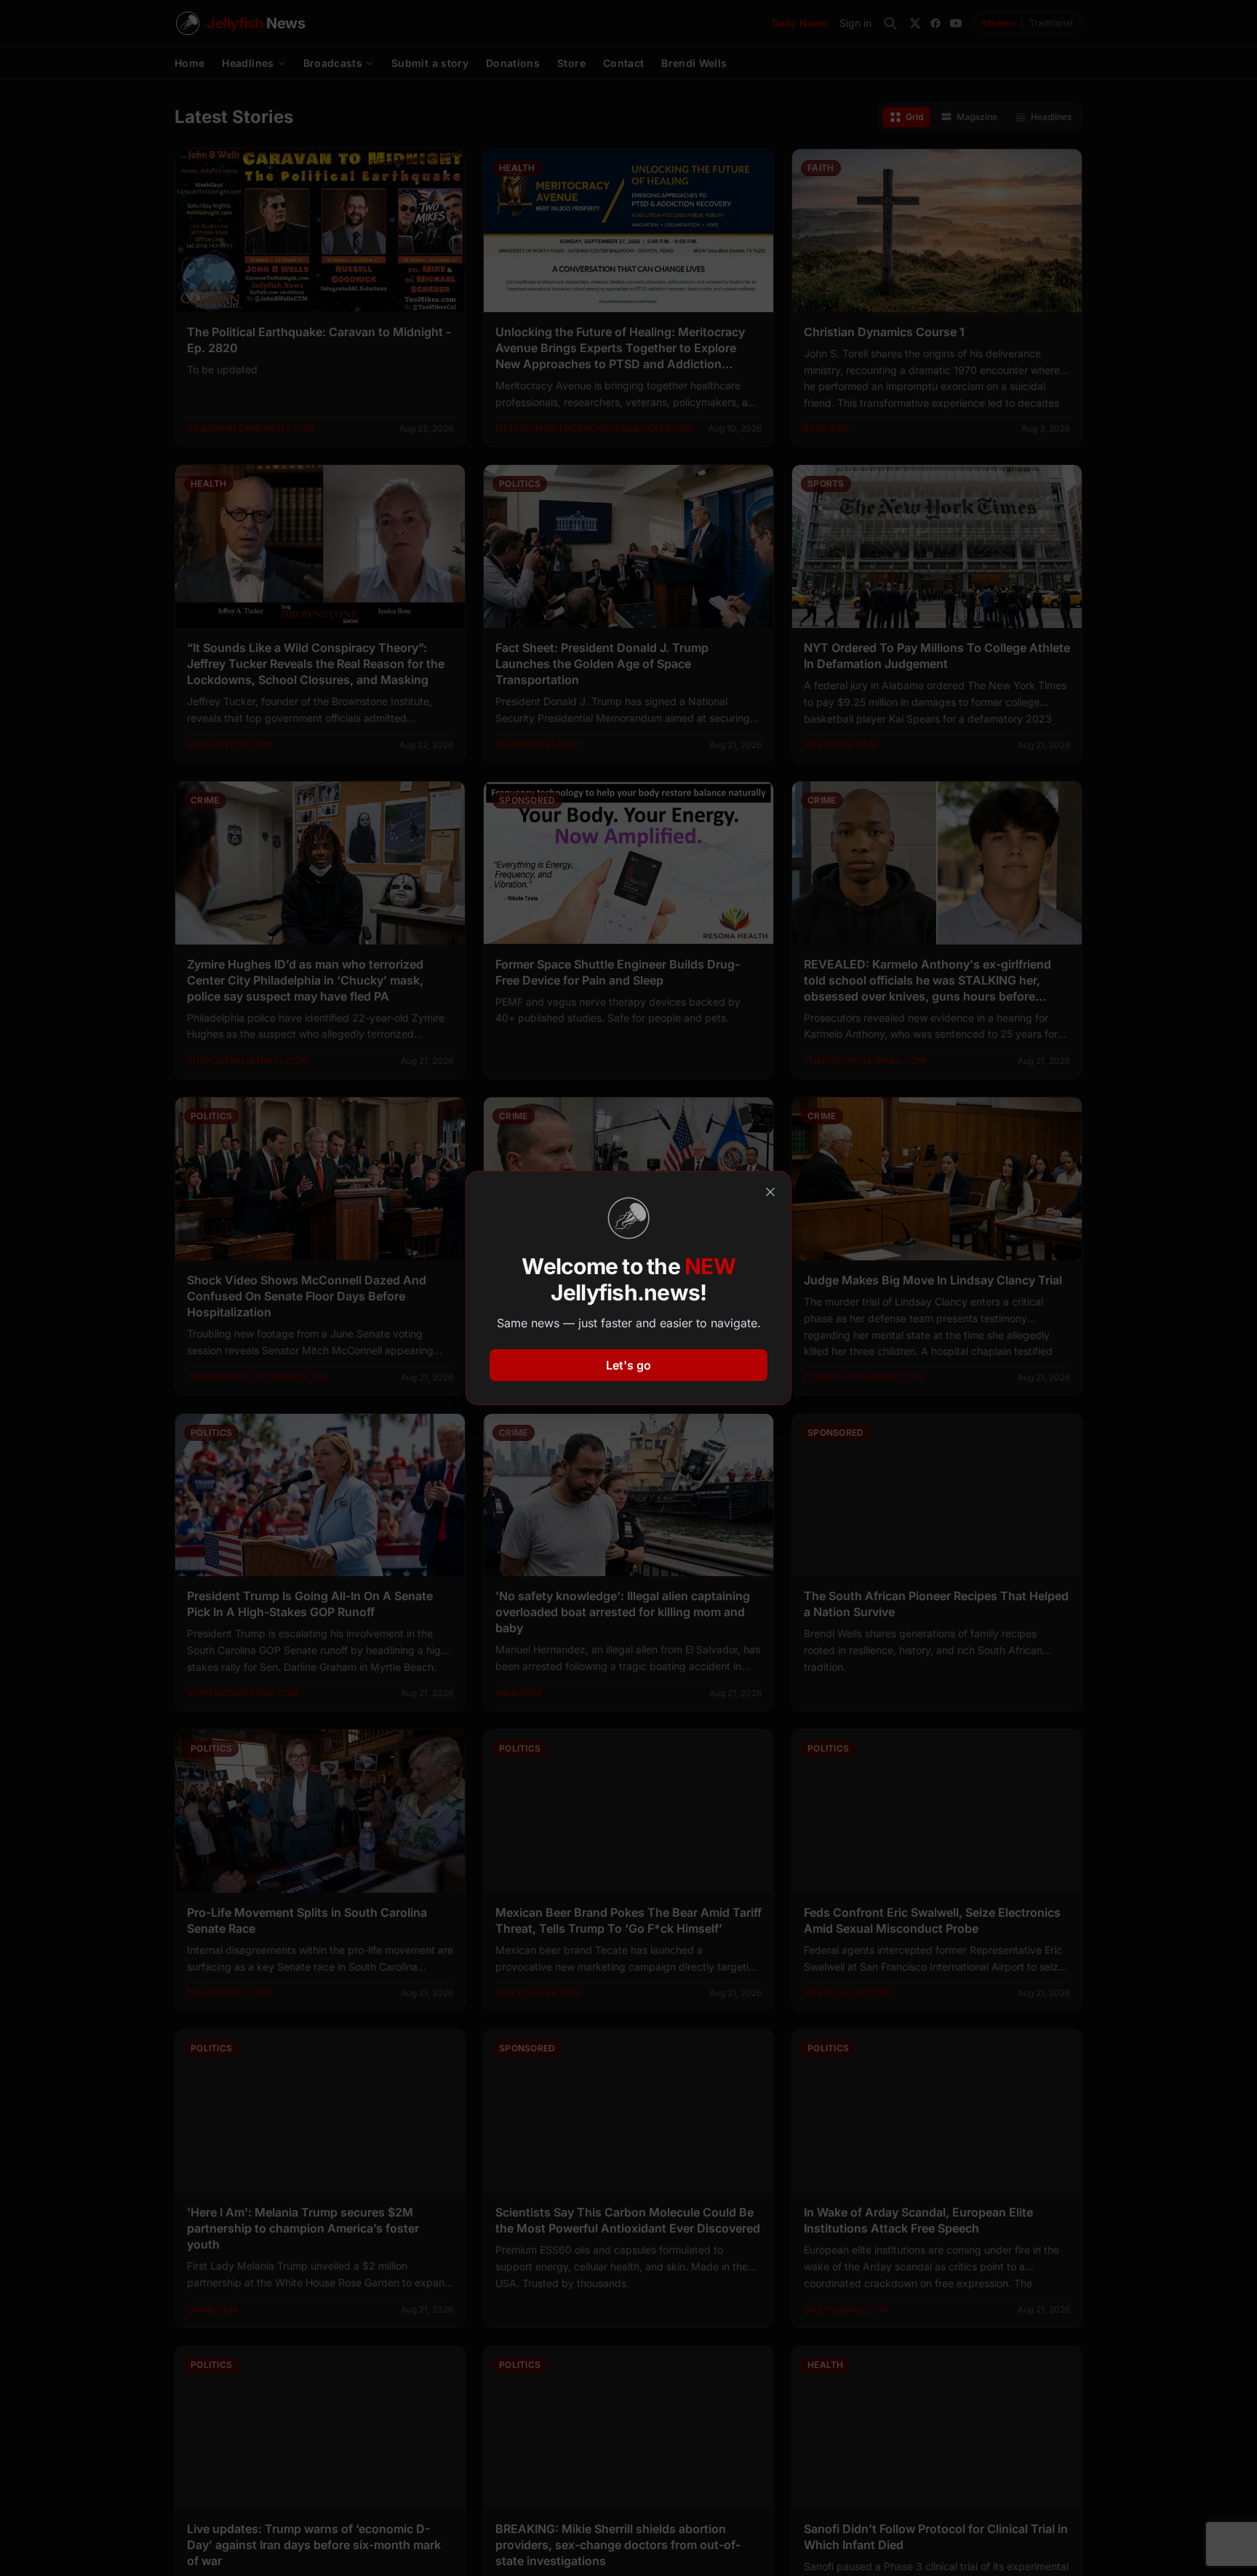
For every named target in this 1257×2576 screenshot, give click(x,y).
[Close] (770, 1192)
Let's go (628, 1365)
